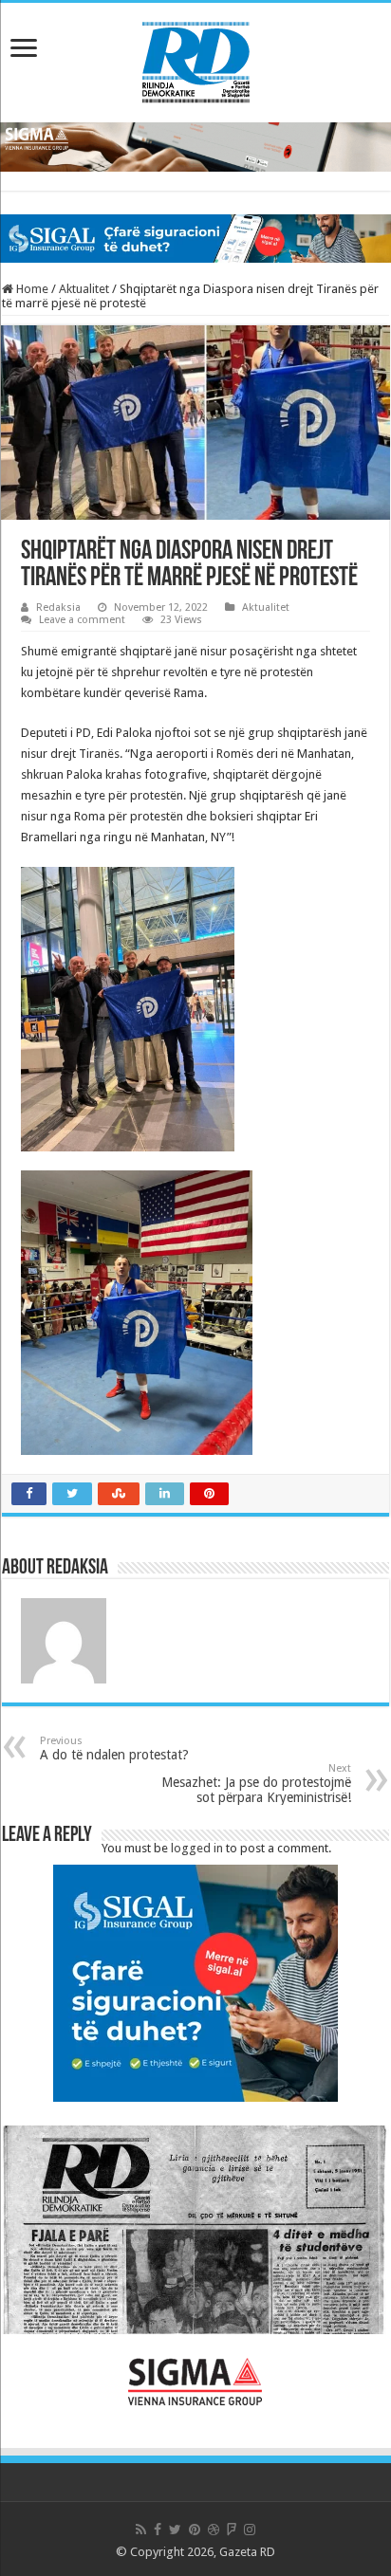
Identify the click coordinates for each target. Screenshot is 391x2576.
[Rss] (141, 2530)
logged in (197, 1848)
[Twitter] (175, 2530)
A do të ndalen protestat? (114, 1748)
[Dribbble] (214, 2530)
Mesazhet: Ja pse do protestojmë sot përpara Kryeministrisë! (256, 1784)
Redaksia (58, 607)
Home (31, 289)
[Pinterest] (195, 2530)
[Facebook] (158, 2530)
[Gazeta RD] (196, 59)
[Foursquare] (232, 2530)
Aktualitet (84, 289)
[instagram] (250, 2530)
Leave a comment (82, 620)
